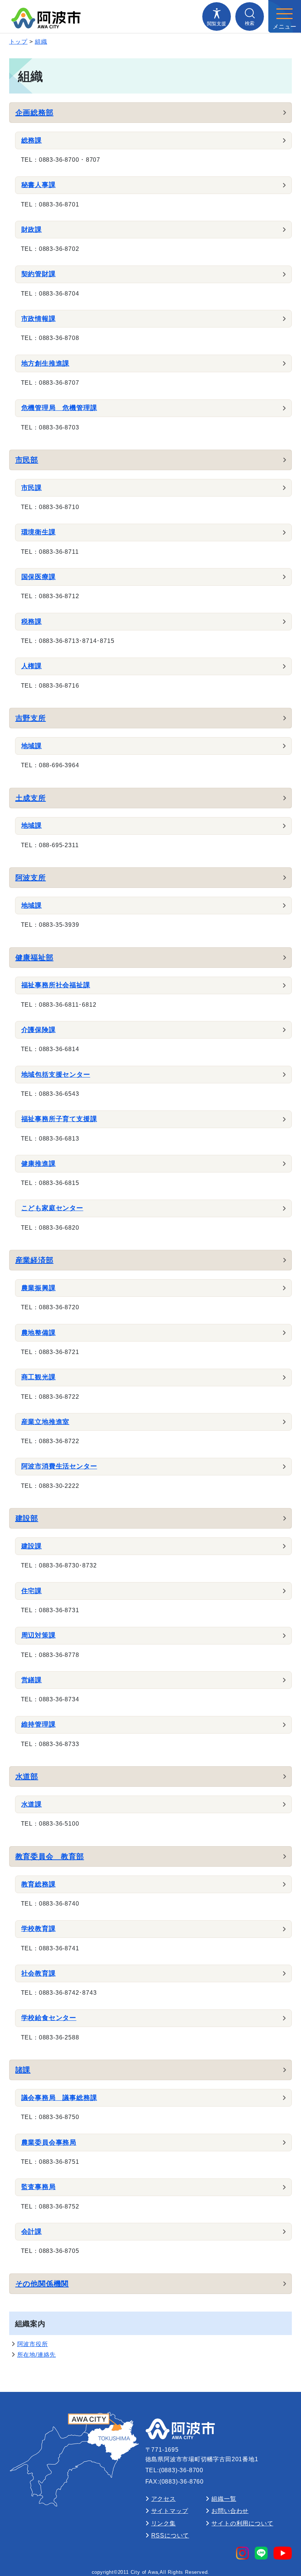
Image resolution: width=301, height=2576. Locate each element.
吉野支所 (31, 718)
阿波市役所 (33, 2344)
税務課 (32, 622)
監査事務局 (39, 2187)
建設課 (32, 1546)
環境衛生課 (39, 532)
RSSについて (170, 2535)
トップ (18, 42)
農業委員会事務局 (49, 2143)
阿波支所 (31, 878)
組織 (41, 42)
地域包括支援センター (56, 1075)
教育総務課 (39, 1884)
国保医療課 (39, 577)
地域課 (32, 746)
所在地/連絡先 (37, 2355)
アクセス (164, 2499)
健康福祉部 (35, 958)
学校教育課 (39, 1929)
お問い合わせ (230, 2511)
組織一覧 (224, 2499)
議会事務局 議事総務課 (59, 2098)
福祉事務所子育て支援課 (59, 1119)
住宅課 (32, 1591)
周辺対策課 (39, 1635)
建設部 (27, 1518)
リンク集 (164, 2523)
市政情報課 (39, 319)
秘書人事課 (39, 185)
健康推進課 (39, 1164)
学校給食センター (49, 2018)
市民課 (32, 488)
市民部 (27, 460)
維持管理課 (39, 1724)
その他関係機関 (42, 2284)
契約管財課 (39, 274)
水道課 (32, 1804)
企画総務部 (35, 113)
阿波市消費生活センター (59, 1466)
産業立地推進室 (46, 1422)
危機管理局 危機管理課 (59, 408)
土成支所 (31, 798)
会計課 (32, 2232)
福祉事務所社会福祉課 (56, 985)
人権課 (32, 666)
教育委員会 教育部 (50, 1856)
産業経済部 (35, 1260)
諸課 (23, 2070)
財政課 (32, 230)
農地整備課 (39, 1333)
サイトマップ (170, 2511)
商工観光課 (39, 1377)
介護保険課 (39, 1030)
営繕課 (32, 1680)
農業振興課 (39, 1288)
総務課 (32, 140)
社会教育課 (39, 1973)
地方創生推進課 (46, 363)
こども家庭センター (52, 1208)
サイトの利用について (242, 2523)
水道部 (27, 1777)
